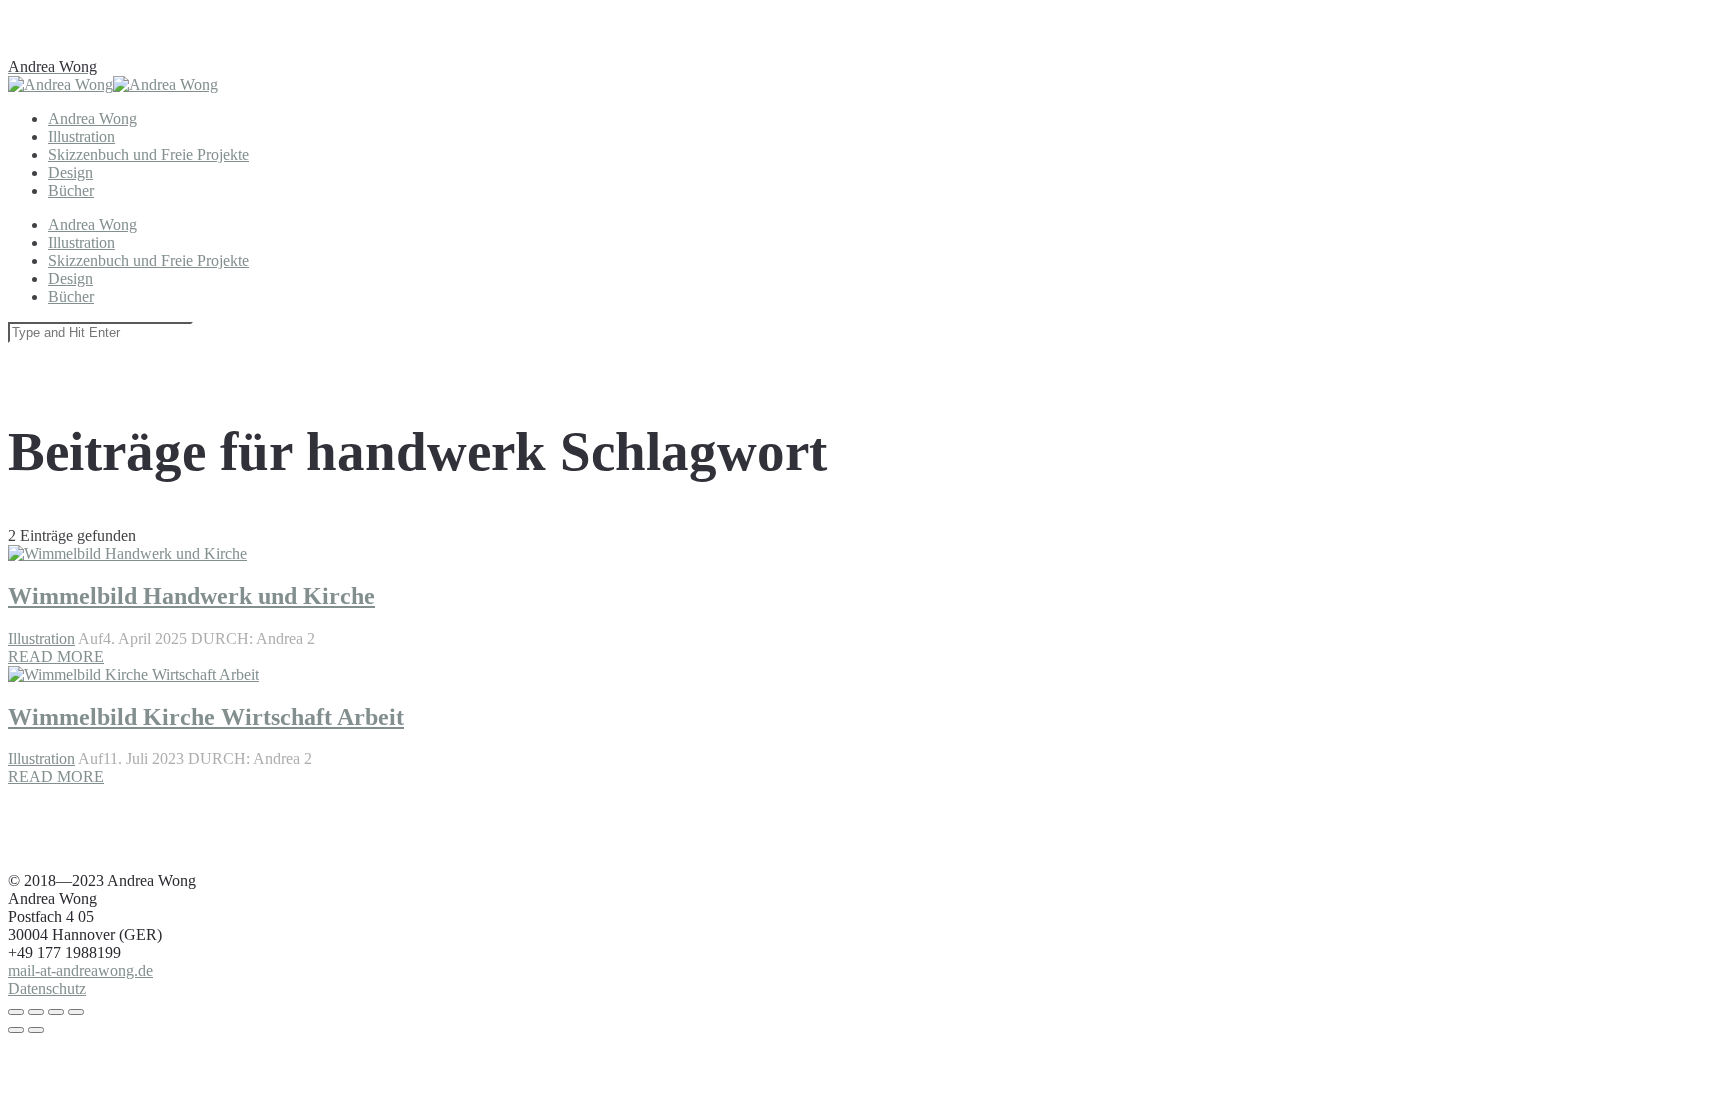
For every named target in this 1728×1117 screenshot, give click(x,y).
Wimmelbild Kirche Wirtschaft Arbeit (206, 717)
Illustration (41, 758)
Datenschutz (47, 988)
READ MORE (56, 776)
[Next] (36, 1030)
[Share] (36, 1012)
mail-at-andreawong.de (80, 970)
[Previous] (16, 1030)
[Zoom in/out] (76, 1012)
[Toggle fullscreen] (56, 1012)
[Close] (16, 1012)
